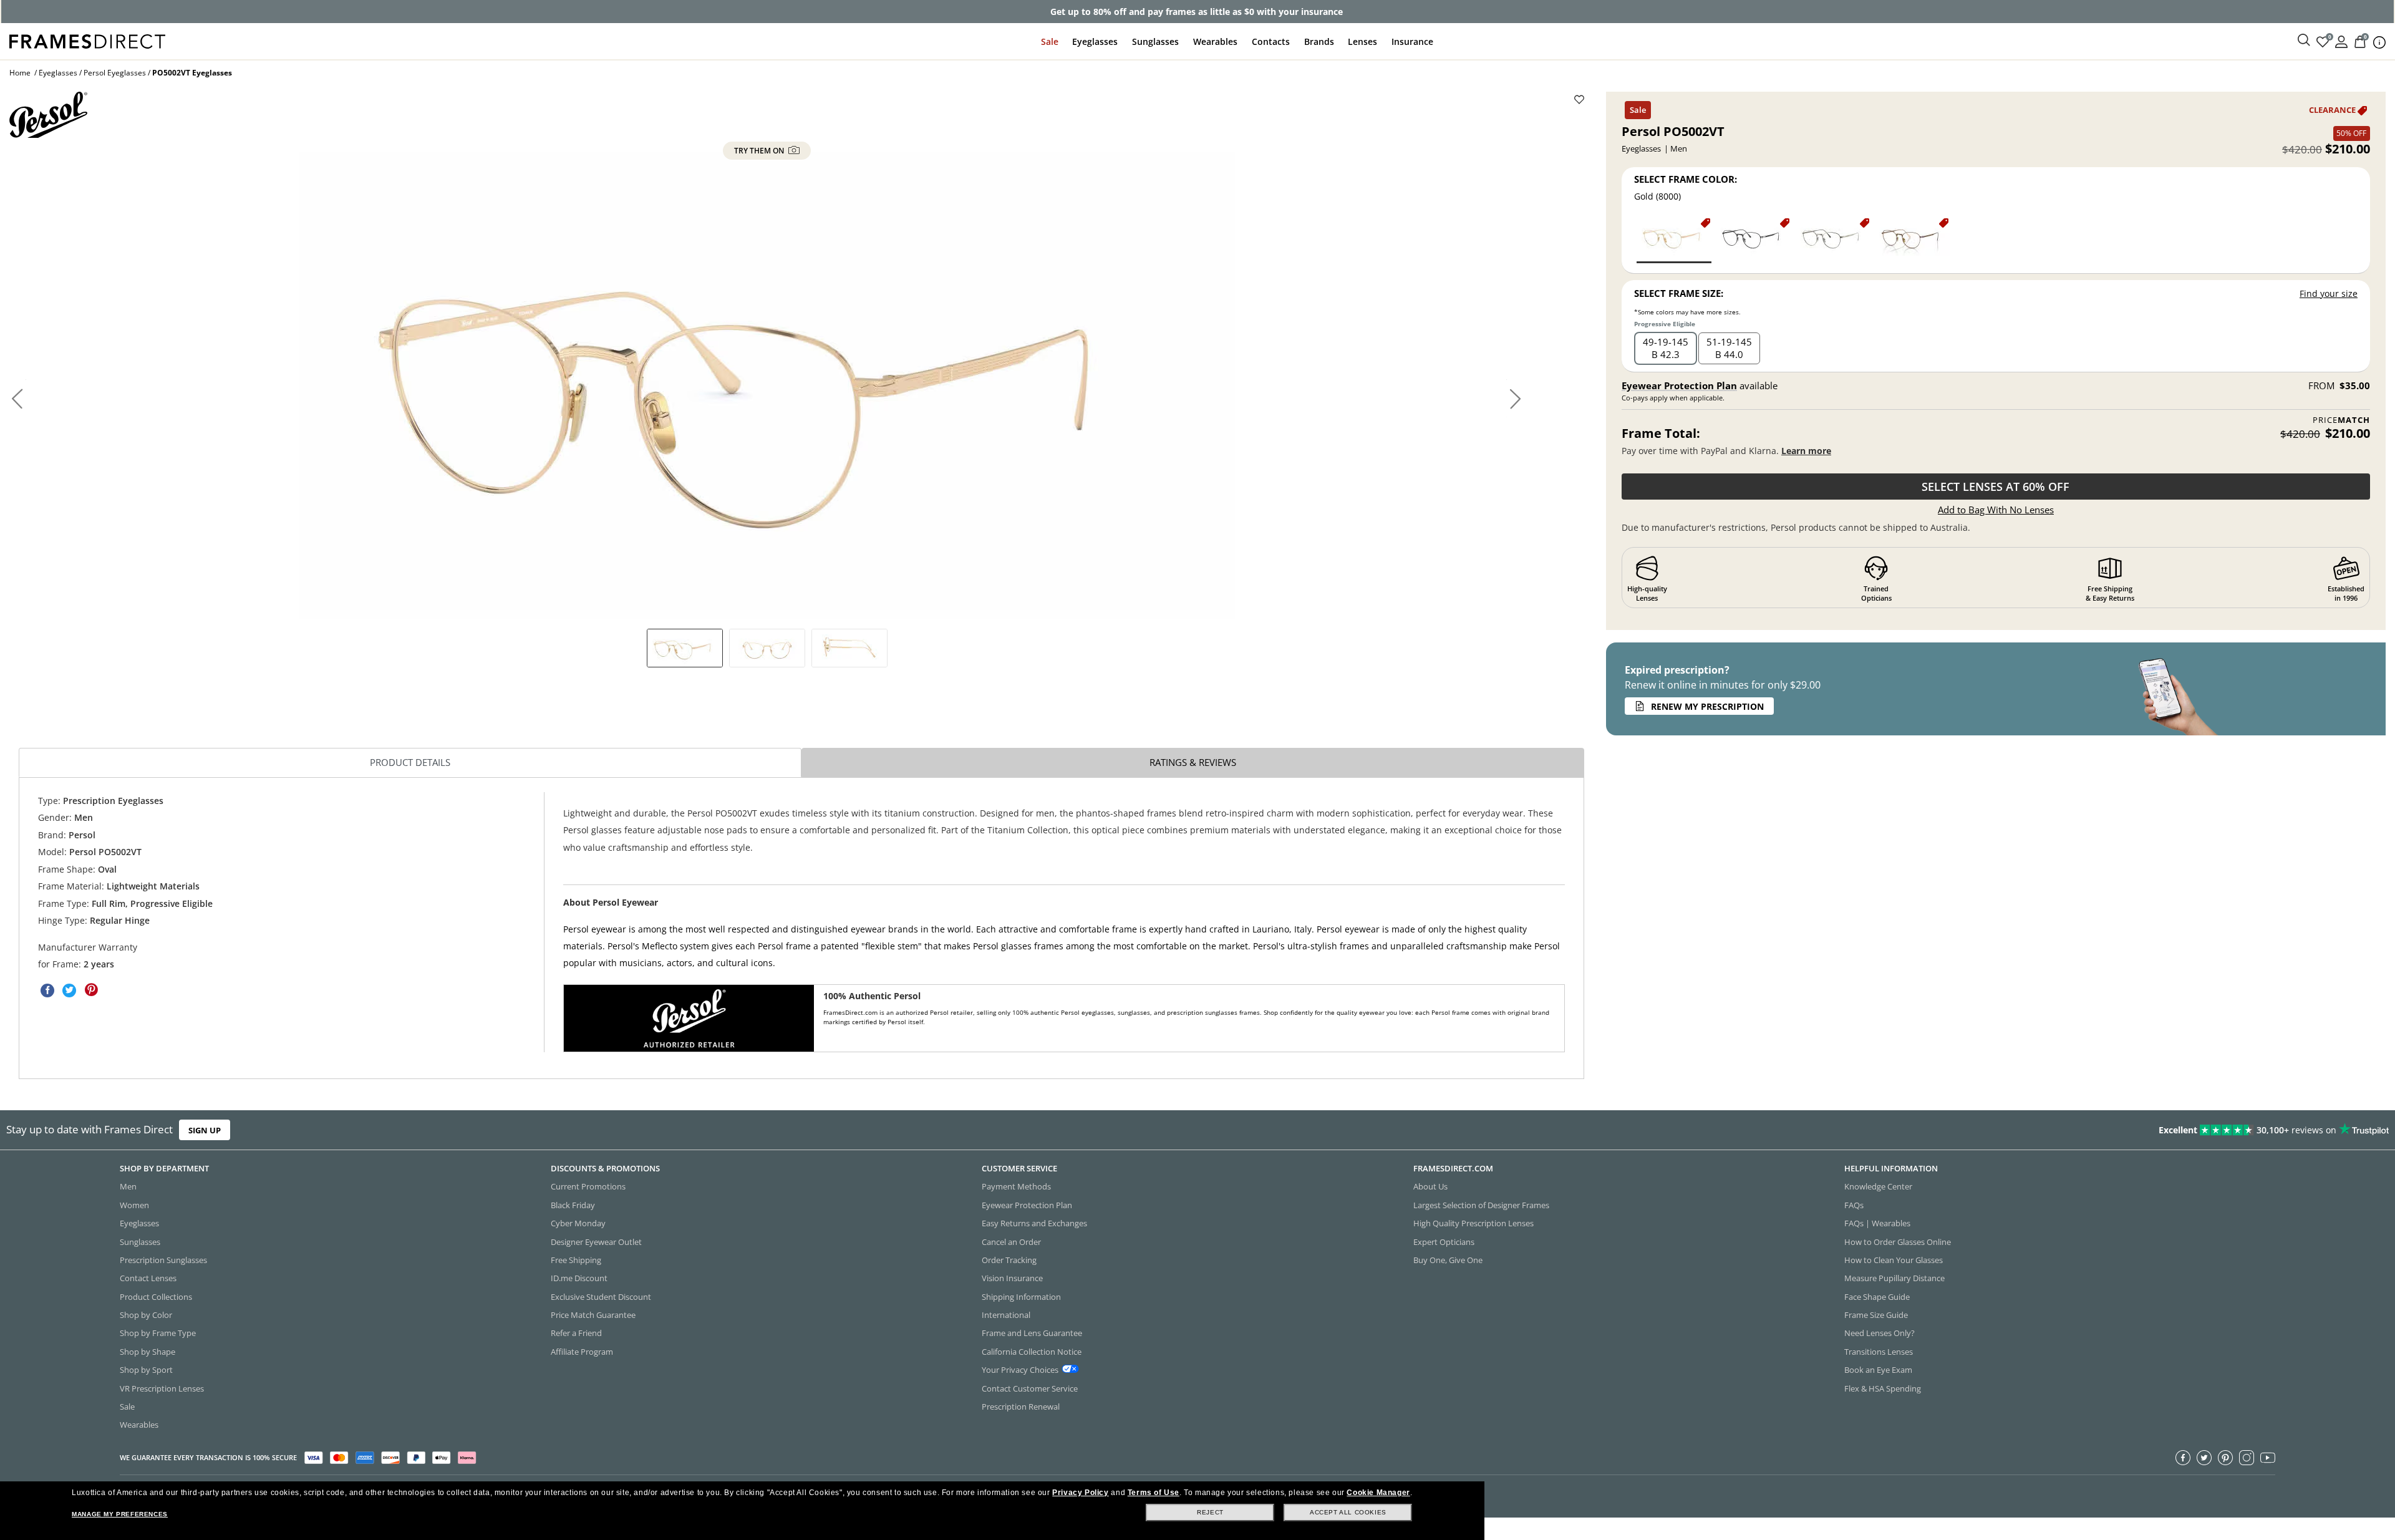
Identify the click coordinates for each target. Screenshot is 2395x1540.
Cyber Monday (578, 1223)
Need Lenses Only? (1880, 1333)
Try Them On (760, 151)
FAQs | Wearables (1877, 1223)
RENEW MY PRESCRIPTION (1707, 706)
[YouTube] (2268, 1458)
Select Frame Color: (1686, 179)
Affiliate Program (582, 1352)
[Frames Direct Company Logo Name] (87, 40)
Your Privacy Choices (1020, 1370)
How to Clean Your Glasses (1894, 1260)
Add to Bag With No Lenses (1996, 510)
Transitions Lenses (1879, 1352)
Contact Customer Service (1030, 1388)
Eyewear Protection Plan (1679, 385)
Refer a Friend (576, 1333)
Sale (1050, 41)
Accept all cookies (1348, 1512)
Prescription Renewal (1021, 1407)
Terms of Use (1154, 1493)
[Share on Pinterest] (91, 990)
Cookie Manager (1378, 1493)
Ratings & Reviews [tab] (1193, 762)
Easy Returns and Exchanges (1034, 1223)
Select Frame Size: (1679, 293)
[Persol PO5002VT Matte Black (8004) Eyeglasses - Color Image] (1753, 240)
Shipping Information (1021, 1297)
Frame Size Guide (1876, 1315)
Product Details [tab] (410, 762)
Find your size (2329, 293)
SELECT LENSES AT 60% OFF (1996, 487)
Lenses (1362, 41)
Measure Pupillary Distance (1894, 1278)
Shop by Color (146, 1315)
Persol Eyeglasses (115, 73)
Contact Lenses (148, 1278)
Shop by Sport (146, 1370)
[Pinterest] (2225, 1458)
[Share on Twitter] (69, 990)
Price (2341, 420)
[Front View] (767, 648)
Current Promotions (588, 1186)
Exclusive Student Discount (601, 1297)
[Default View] (685, 648)
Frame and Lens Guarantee (1032, 1333)
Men (128, 1186)
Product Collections (156, 1297)
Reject (1210, 1512)
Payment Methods (1016, 1186)
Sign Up (205, 1130)
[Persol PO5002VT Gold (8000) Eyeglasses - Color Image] (1674, 240)
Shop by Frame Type (158, 1333)
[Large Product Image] (767, 385)
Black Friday (573, 1205)
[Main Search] (2304, 41)
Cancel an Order (1011, 1242)
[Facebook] (2183, 1458)
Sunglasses (1155, 41)
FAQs (1854, 1205)
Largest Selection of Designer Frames (1481, 1205)
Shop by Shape (148, 1352)
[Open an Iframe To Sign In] (2341, 41)
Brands (1319, 41)
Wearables (1215, 41)
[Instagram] (2247, 1458)
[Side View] (849, 648)
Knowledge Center (1878, 1186)
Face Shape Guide (1877, 1297)
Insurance (1412, 41)
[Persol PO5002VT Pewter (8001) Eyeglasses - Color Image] (1833, 240)
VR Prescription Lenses (162, 1388)
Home (20, 73)
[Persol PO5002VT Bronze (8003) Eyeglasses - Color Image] (1912, 240)
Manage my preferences (120, 1514)
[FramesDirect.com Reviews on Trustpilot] (1892, 1130)
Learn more (1806, 451)
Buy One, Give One (1448, 1260)
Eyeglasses (1095, 41)
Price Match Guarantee (593, 1315)
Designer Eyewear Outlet (596, 1242)
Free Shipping (576, 1260)
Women (134, 1205)
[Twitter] (2204, 1458)
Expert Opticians (1444, 1242)
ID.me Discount (579, 1278)
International (1006, 1315)
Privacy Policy (1080, 1493)
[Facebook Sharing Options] (47, 990)
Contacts (1271, 41)
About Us (1430, 1186)
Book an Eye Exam (1878, 1370)
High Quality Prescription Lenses (1473, 1223)
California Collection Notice (1032, 1352)
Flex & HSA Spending (1883, 1388)
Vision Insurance (1012, 1278)
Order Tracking (1009, 1260)
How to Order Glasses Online (1898, 1242)
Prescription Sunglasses (163, 1260)
